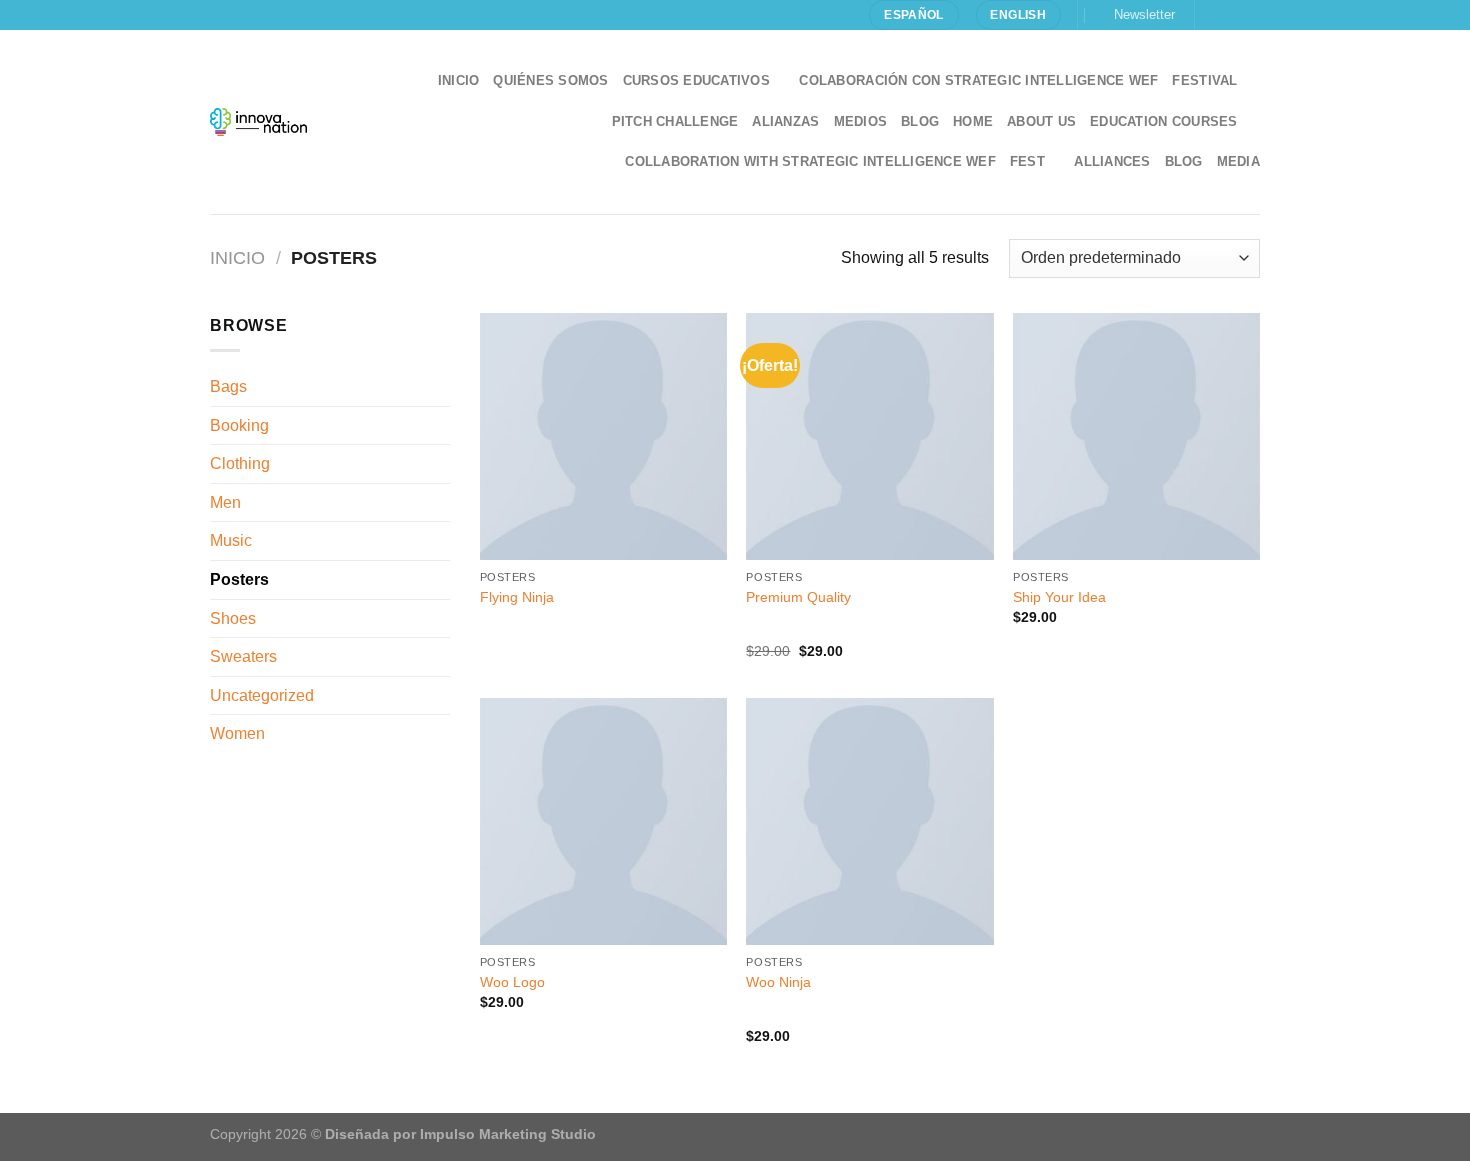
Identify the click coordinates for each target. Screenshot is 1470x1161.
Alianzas (785, 121)
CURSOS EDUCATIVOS (696, 80)
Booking (239, 425)
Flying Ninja (517, 597)
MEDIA (1238, 161)
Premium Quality (798, 597)
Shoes (233, 618)
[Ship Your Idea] (1136, 436)
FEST (1027, 161)
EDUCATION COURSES (1163, 121)
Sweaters (243, 656)
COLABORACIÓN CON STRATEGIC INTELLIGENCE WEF (978, 80)
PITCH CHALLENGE (675, 121)
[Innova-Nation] (258, 121)
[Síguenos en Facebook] (1212, 15)
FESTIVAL (1204, 80)
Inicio (459, 80)
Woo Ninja (778, 982)
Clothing (240, 463)
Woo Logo (512, 982)
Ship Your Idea (1059, 597)
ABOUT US (1041, 121)
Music (231, 540)
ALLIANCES (1112, 161)
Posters (239, 579)
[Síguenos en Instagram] (1231, 15)
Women (237, 733)
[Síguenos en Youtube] (1250, 15)
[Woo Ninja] (869, 821)
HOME (973, 121)
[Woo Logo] (603, 821)
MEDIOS (861, 121)
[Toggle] (442, 464)
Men (225, 502)
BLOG (1184, 161)
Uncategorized (262, 695)
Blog (920, 121)
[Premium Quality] (869, 436)
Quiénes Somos (550, 80)
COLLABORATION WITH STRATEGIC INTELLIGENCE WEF (810, 161)
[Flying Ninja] (603, 436)
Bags (228, 386)
